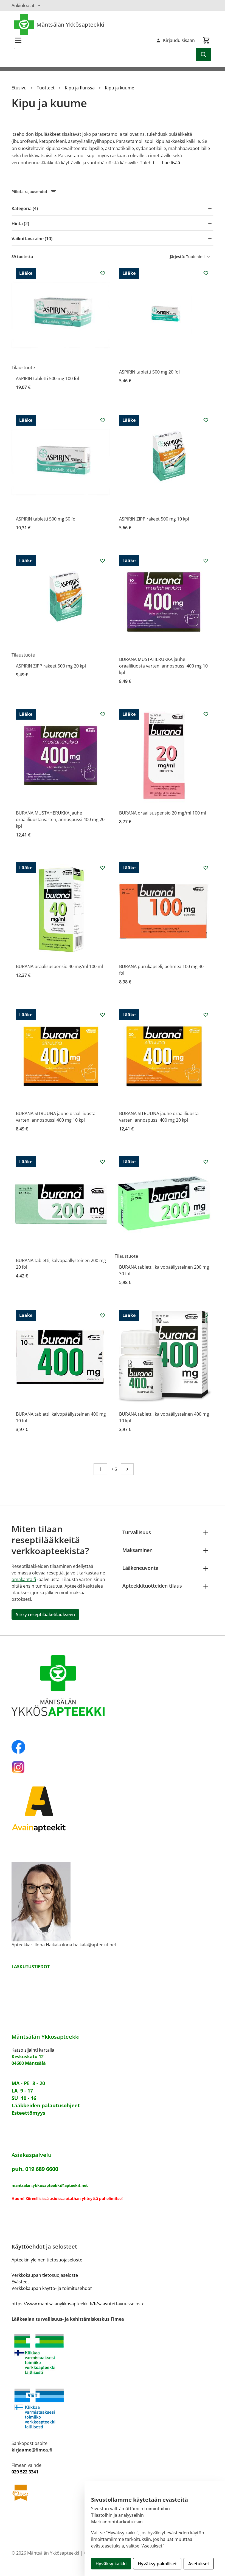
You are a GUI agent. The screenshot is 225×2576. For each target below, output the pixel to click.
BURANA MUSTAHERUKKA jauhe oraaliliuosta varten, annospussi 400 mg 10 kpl (163, 666)
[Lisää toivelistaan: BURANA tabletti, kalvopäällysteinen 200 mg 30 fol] (206, 1162)
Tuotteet (46, 88)
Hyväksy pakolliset (157, 2564)
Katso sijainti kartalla (33, 2050)
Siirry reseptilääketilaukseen (45, 1614)
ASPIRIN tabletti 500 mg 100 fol (47, 378)
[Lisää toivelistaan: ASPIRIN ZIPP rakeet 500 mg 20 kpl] (103, 561)
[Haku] (204, 55)
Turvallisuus (137, 1532)
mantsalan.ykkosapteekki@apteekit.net (50, 2185)
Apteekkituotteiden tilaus (152, 1586)
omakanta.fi (24, 1579)
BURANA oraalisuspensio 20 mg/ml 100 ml (163, 813)
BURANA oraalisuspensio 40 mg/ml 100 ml (59, 966)
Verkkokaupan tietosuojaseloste (45, 2275)
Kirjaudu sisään (179, 40)
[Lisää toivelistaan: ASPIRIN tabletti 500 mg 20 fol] (206, 273)
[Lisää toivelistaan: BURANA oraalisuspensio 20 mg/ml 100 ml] (206, 714)
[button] (113, 192)
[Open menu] (18, 40)
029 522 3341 (25, 2472)
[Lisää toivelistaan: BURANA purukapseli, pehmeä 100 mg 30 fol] (206, 868)
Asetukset (199, 2564)
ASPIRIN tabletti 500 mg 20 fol (149, 372)
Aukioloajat (23, 5)
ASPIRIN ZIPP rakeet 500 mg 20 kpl (51, 666)
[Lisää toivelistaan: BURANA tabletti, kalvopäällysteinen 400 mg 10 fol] (103, 1315)
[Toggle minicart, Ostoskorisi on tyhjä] (206, 40)
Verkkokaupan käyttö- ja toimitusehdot (52, 2288)
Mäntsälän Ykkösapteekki (71, 25)
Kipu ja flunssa (80, 88)
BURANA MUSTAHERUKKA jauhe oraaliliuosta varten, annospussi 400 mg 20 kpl (60, 819)
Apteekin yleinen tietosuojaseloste (47, 2260)
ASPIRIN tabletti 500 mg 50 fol (46, 519)
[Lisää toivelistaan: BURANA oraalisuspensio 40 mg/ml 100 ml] (103, 868)
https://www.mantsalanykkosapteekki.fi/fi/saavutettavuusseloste (78, 2304)
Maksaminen (137, 1550)
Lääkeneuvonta (140, 1568)
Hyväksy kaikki (111, 2564)
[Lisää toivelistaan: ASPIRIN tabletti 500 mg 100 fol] (103, 273)
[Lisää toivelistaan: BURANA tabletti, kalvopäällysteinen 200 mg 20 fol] (103, 1162)
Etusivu (19, 88)
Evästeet (20, 2282)
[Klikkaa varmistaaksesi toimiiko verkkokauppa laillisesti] (113, 2354)
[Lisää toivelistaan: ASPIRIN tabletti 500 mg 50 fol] (103, 420)
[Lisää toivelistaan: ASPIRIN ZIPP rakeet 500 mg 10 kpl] (206, 420)
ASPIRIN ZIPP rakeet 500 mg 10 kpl (154, 519)
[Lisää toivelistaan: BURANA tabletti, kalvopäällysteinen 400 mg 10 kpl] (206, 1315)
